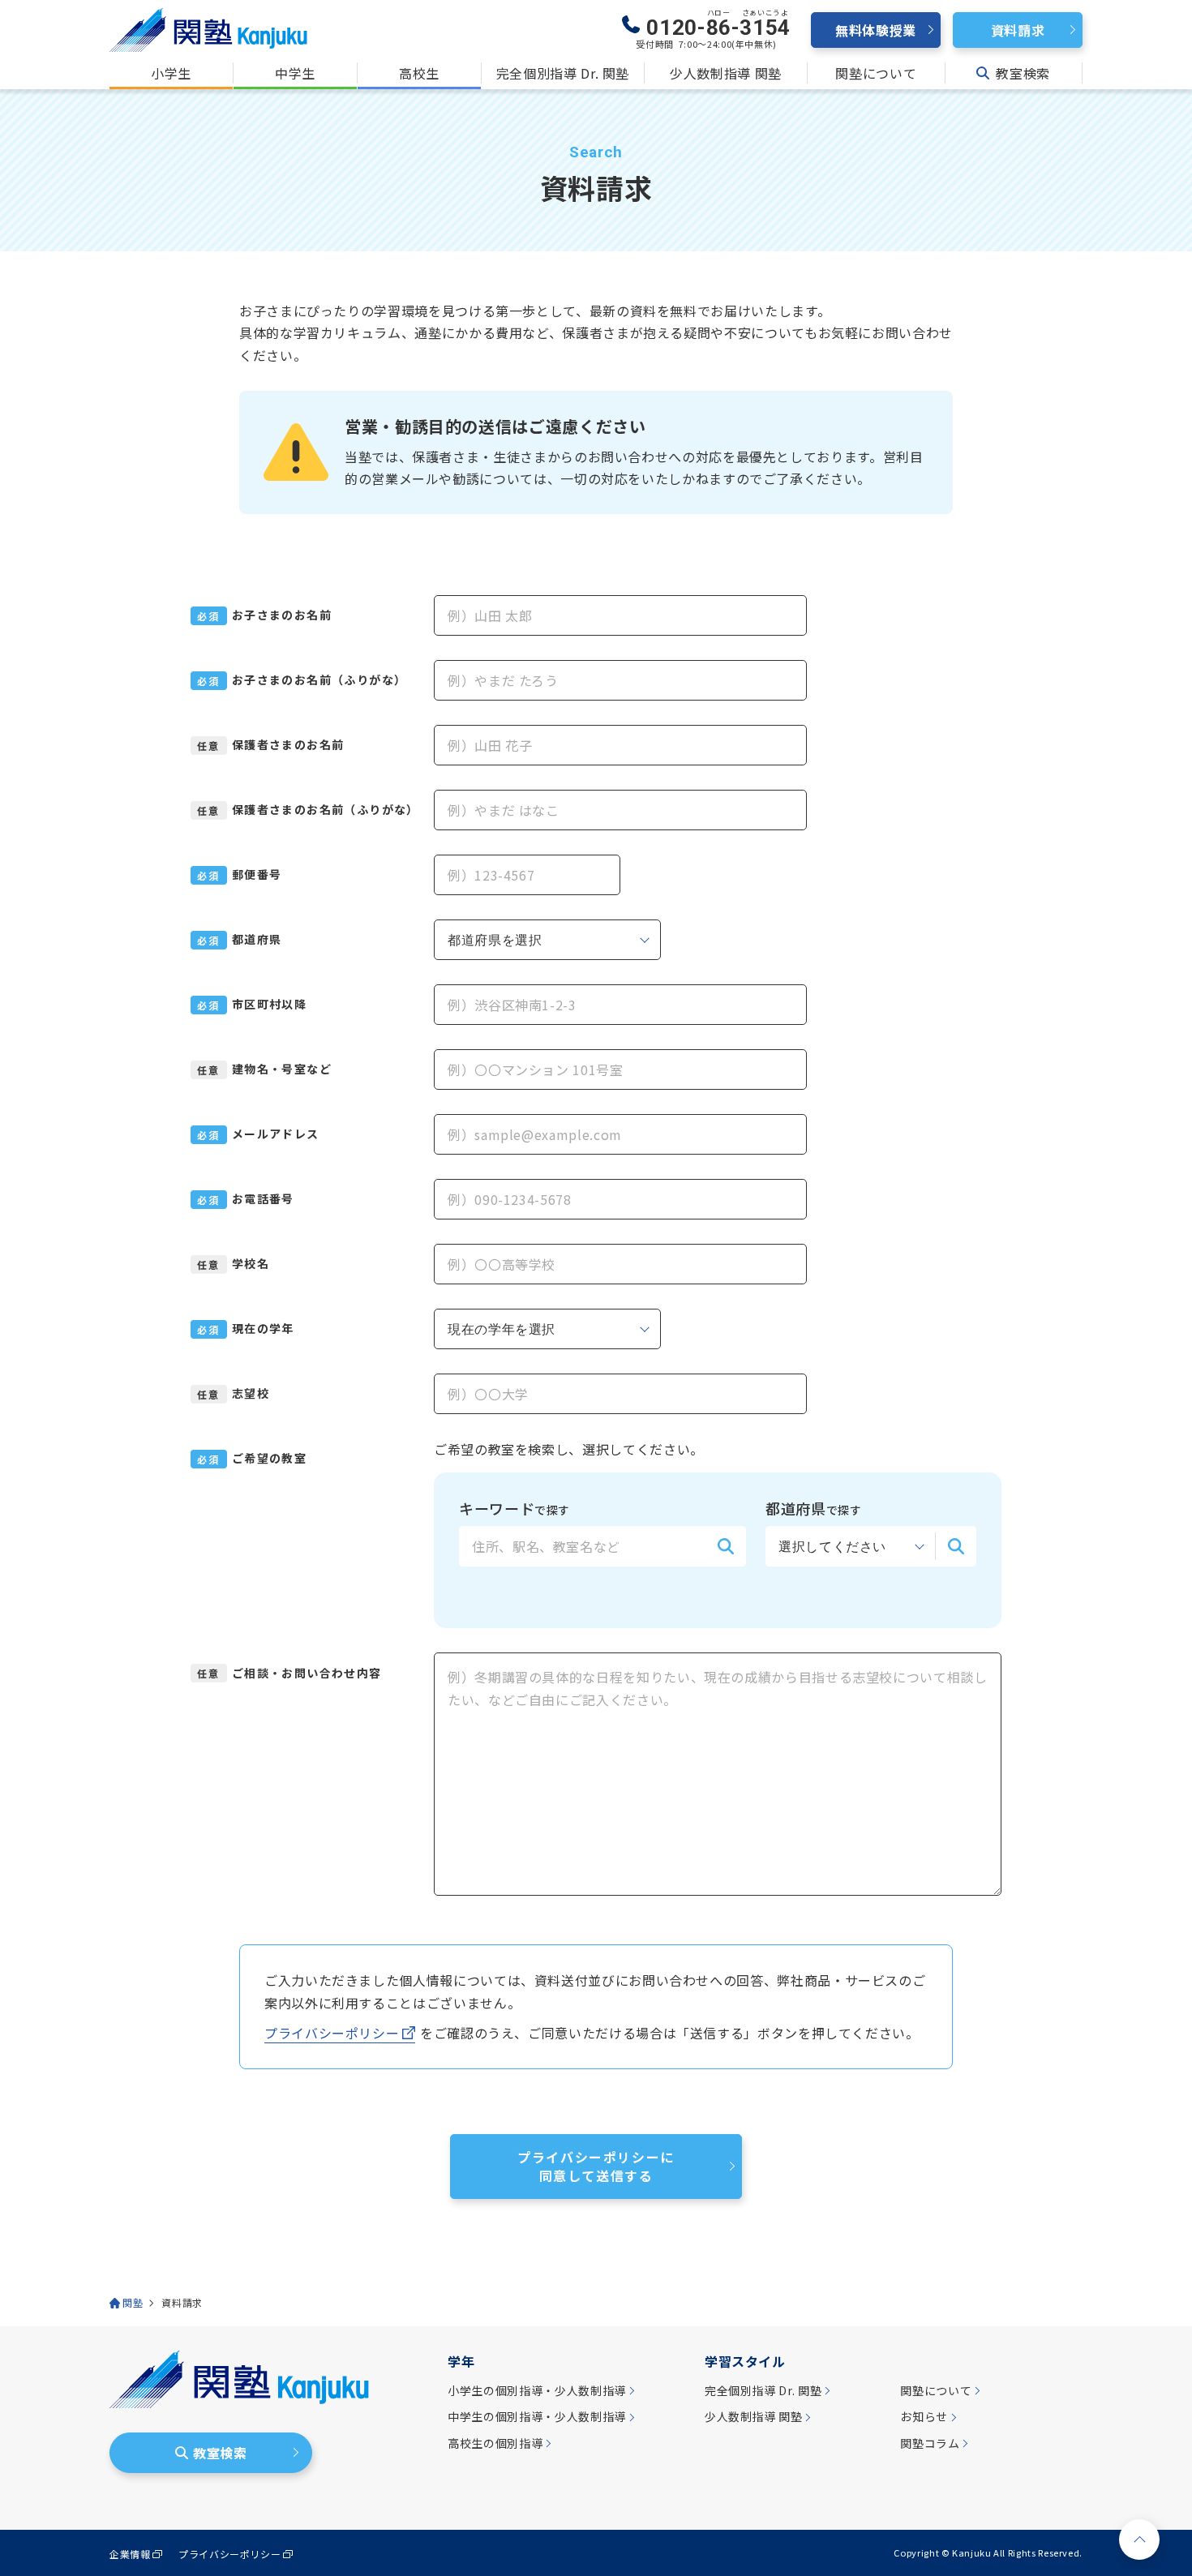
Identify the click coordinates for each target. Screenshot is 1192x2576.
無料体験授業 (876, 30)
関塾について (876, 73)
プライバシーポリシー (332, 2033)
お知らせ (924, 2417)
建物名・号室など (282, 1069)
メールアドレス (276, 1134)
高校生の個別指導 (495, 2443)
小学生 (171, 73)
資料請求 (1018, 30)
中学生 (295, 73)
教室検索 (1023, 73)
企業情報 (130, 2554)
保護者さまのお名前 (288, 745)
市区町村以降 (269, 1004)
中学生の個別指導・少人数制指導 (537, 2417)
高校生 (419, 73)
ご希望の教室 (269, 1458)
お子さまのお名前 (282, 615)
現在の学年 (263, 1329)
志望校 (251, 1393)
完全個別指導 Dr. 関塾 (563, 73)
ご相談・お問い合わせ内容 (307, 1673)
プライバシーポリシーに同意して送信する (596, 2166)
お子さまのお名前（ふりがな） (319, 680)
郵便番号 (257, 874)
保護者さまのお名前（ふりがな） (325, 810)
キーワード (515, 1508)
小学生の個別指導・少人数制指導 (537, 2391)
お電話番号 (263, 1199)
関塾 (133, 2303)
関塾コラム (930, 2443)
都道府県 (257, 939)
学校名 (251, 1264)
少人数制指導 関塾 (726, 73)
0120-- (718, 24)
